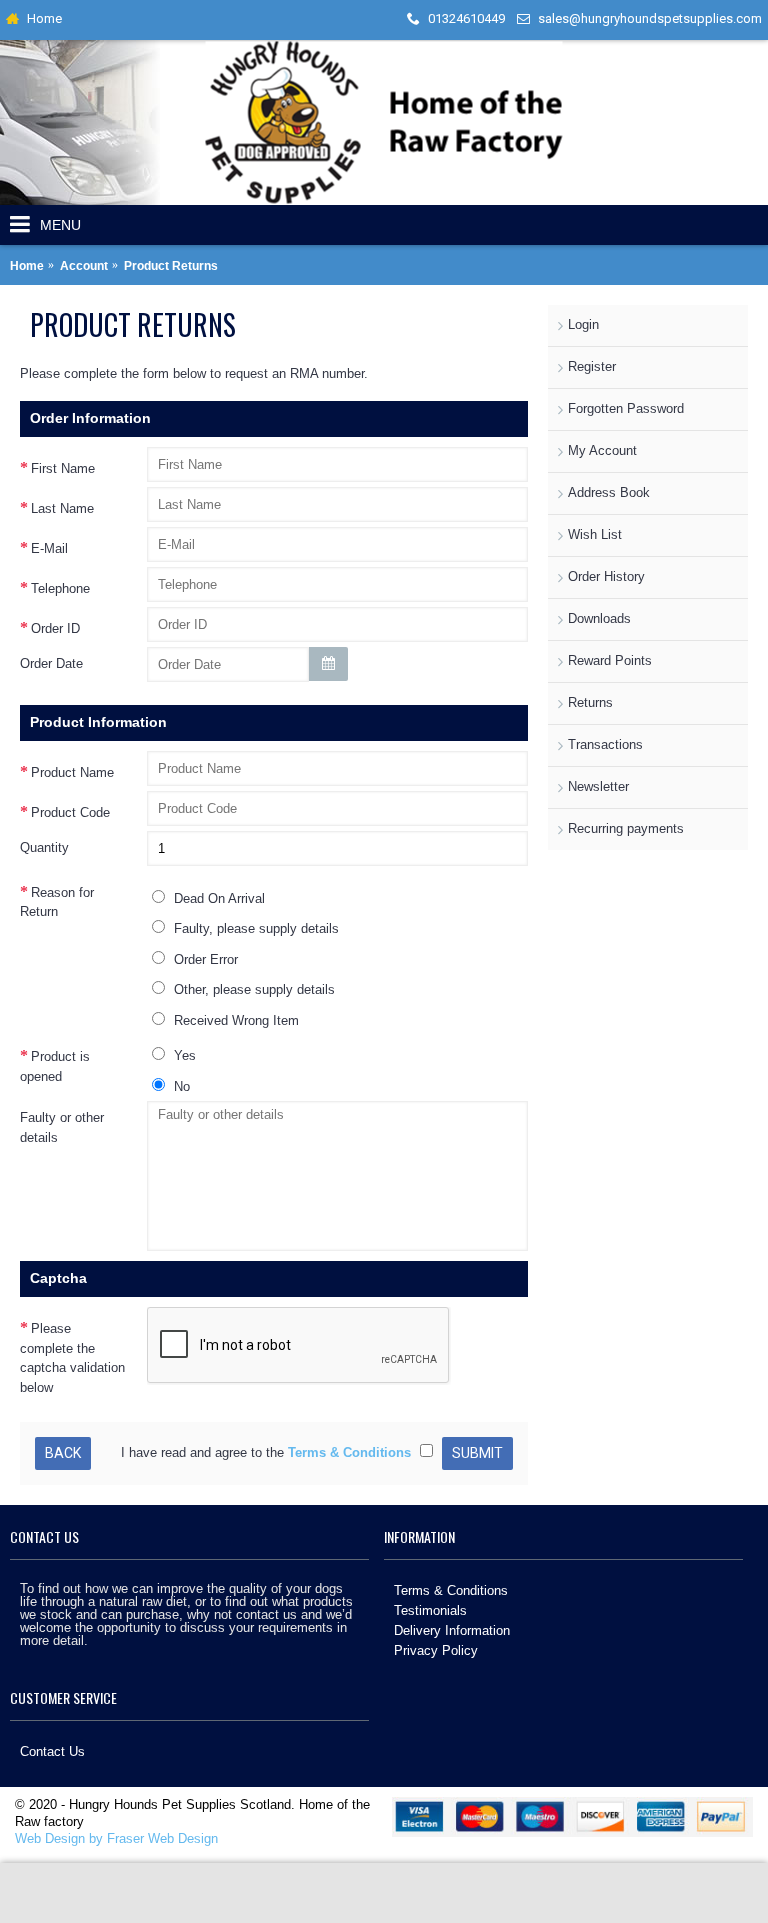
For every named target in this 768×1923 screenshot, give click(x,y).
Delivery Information (452, 1630)
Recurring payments (626, 828)
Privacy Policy (436, 1650)
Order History (606, 576)
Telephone (60, 588)
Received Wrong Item (234, 1020)
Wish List (595, 534)
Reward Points (610, 660)
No (180, 1086)
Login (583, 324)
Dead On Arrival (217, 898)
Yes (183, 1055)
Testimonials (430, 1610)
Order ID (55, 628)
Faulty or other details (62, 1127)
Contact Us (52, 1751)
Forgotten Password (626, 408)
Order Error (204, 959)
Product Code (70, 812)
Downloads (599, 618)
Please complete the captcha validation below (72, 1358)
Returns (590, 702)
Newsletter (598, 786)
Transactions (605, 744)
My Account (602, 450)
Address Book (609, 492)
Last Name (62, 508)
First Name (63, 468)
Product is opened (55, 1066)
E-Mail (49, 548)
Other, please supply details (252, 989)
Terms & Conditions (451, 1590)
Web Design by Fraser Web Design (116, 1838)
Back (63, 1453)
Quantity (44, 847)
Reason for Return (57, 902)
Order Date (51, 663)
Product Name (72, 772)
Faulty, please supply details (254, 928)
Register (592, 366)
